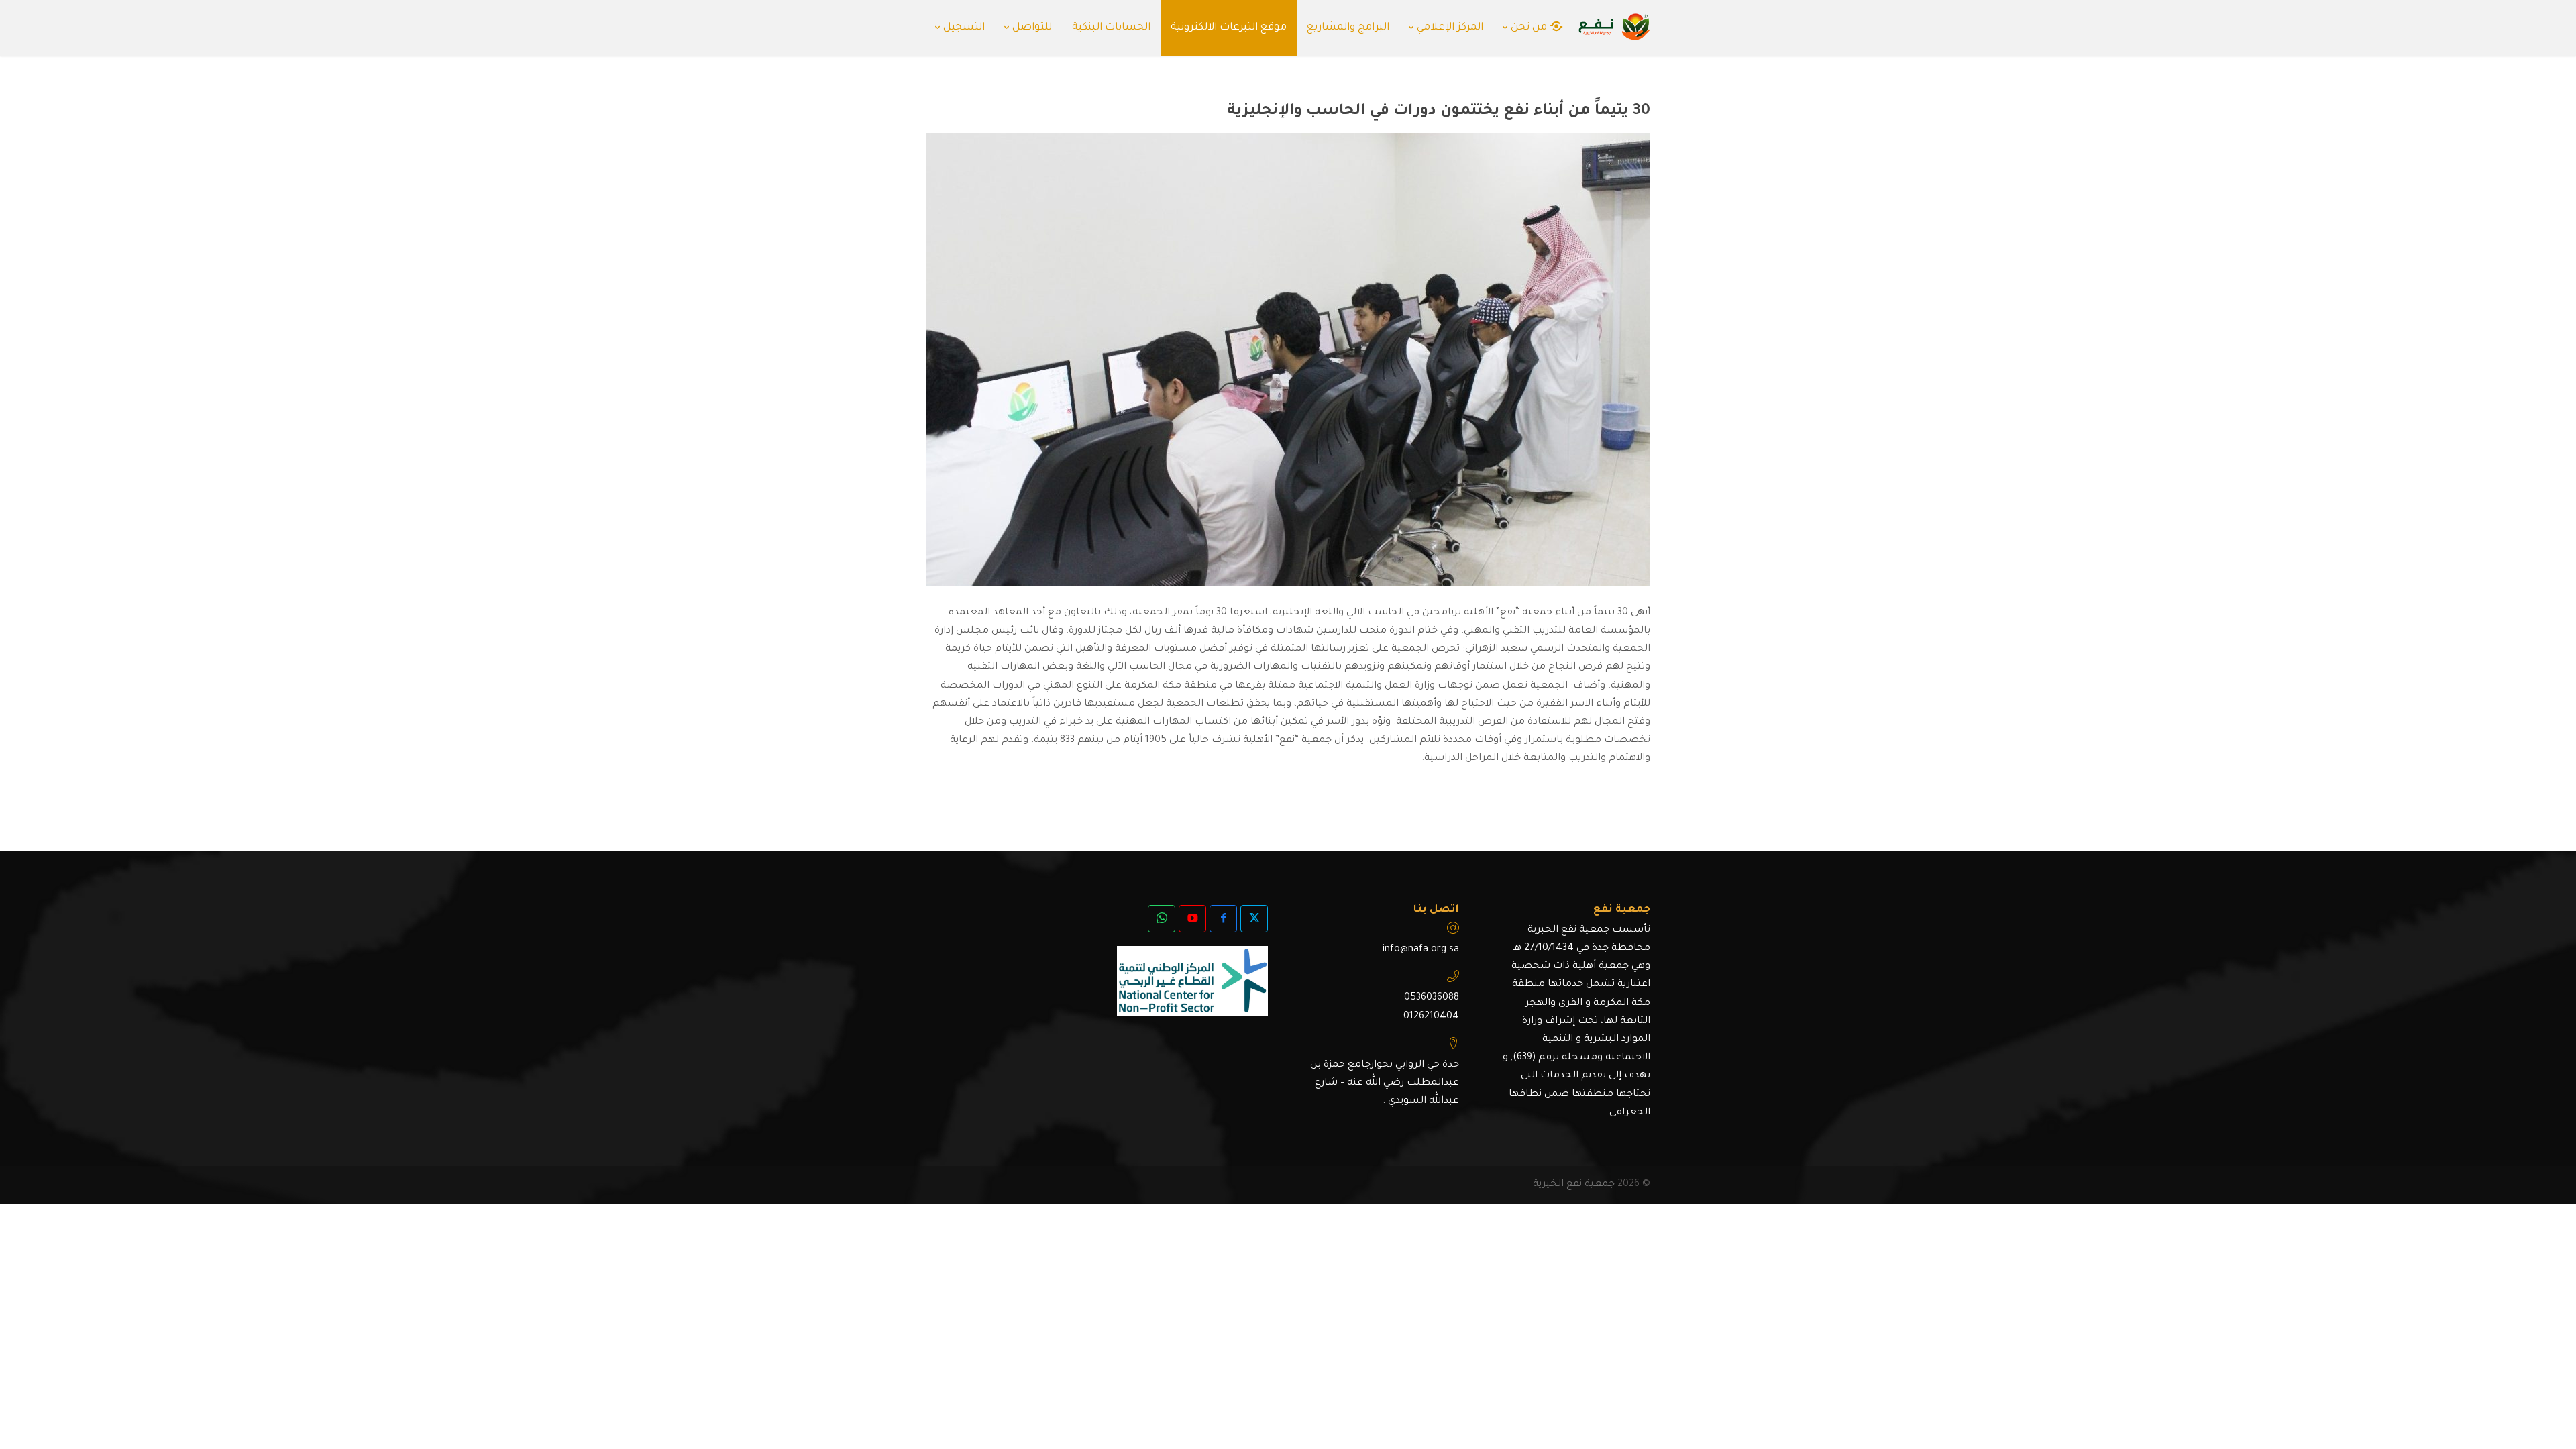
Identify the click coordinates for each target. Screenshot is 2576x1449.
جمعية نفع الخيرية (1574, 1185)
